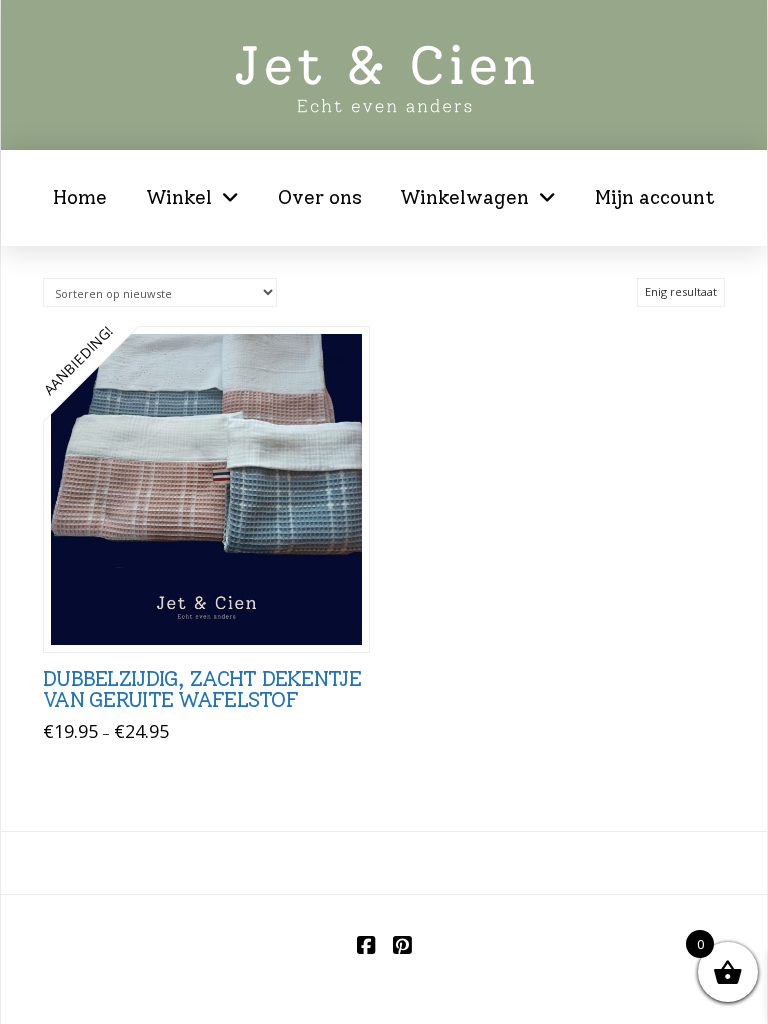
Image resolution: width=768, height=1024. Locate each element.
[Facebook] (366, 945)
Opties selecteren (212, 615)
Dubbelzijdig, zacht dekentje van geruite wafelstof (202, 689)
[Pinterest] (402, 945)
